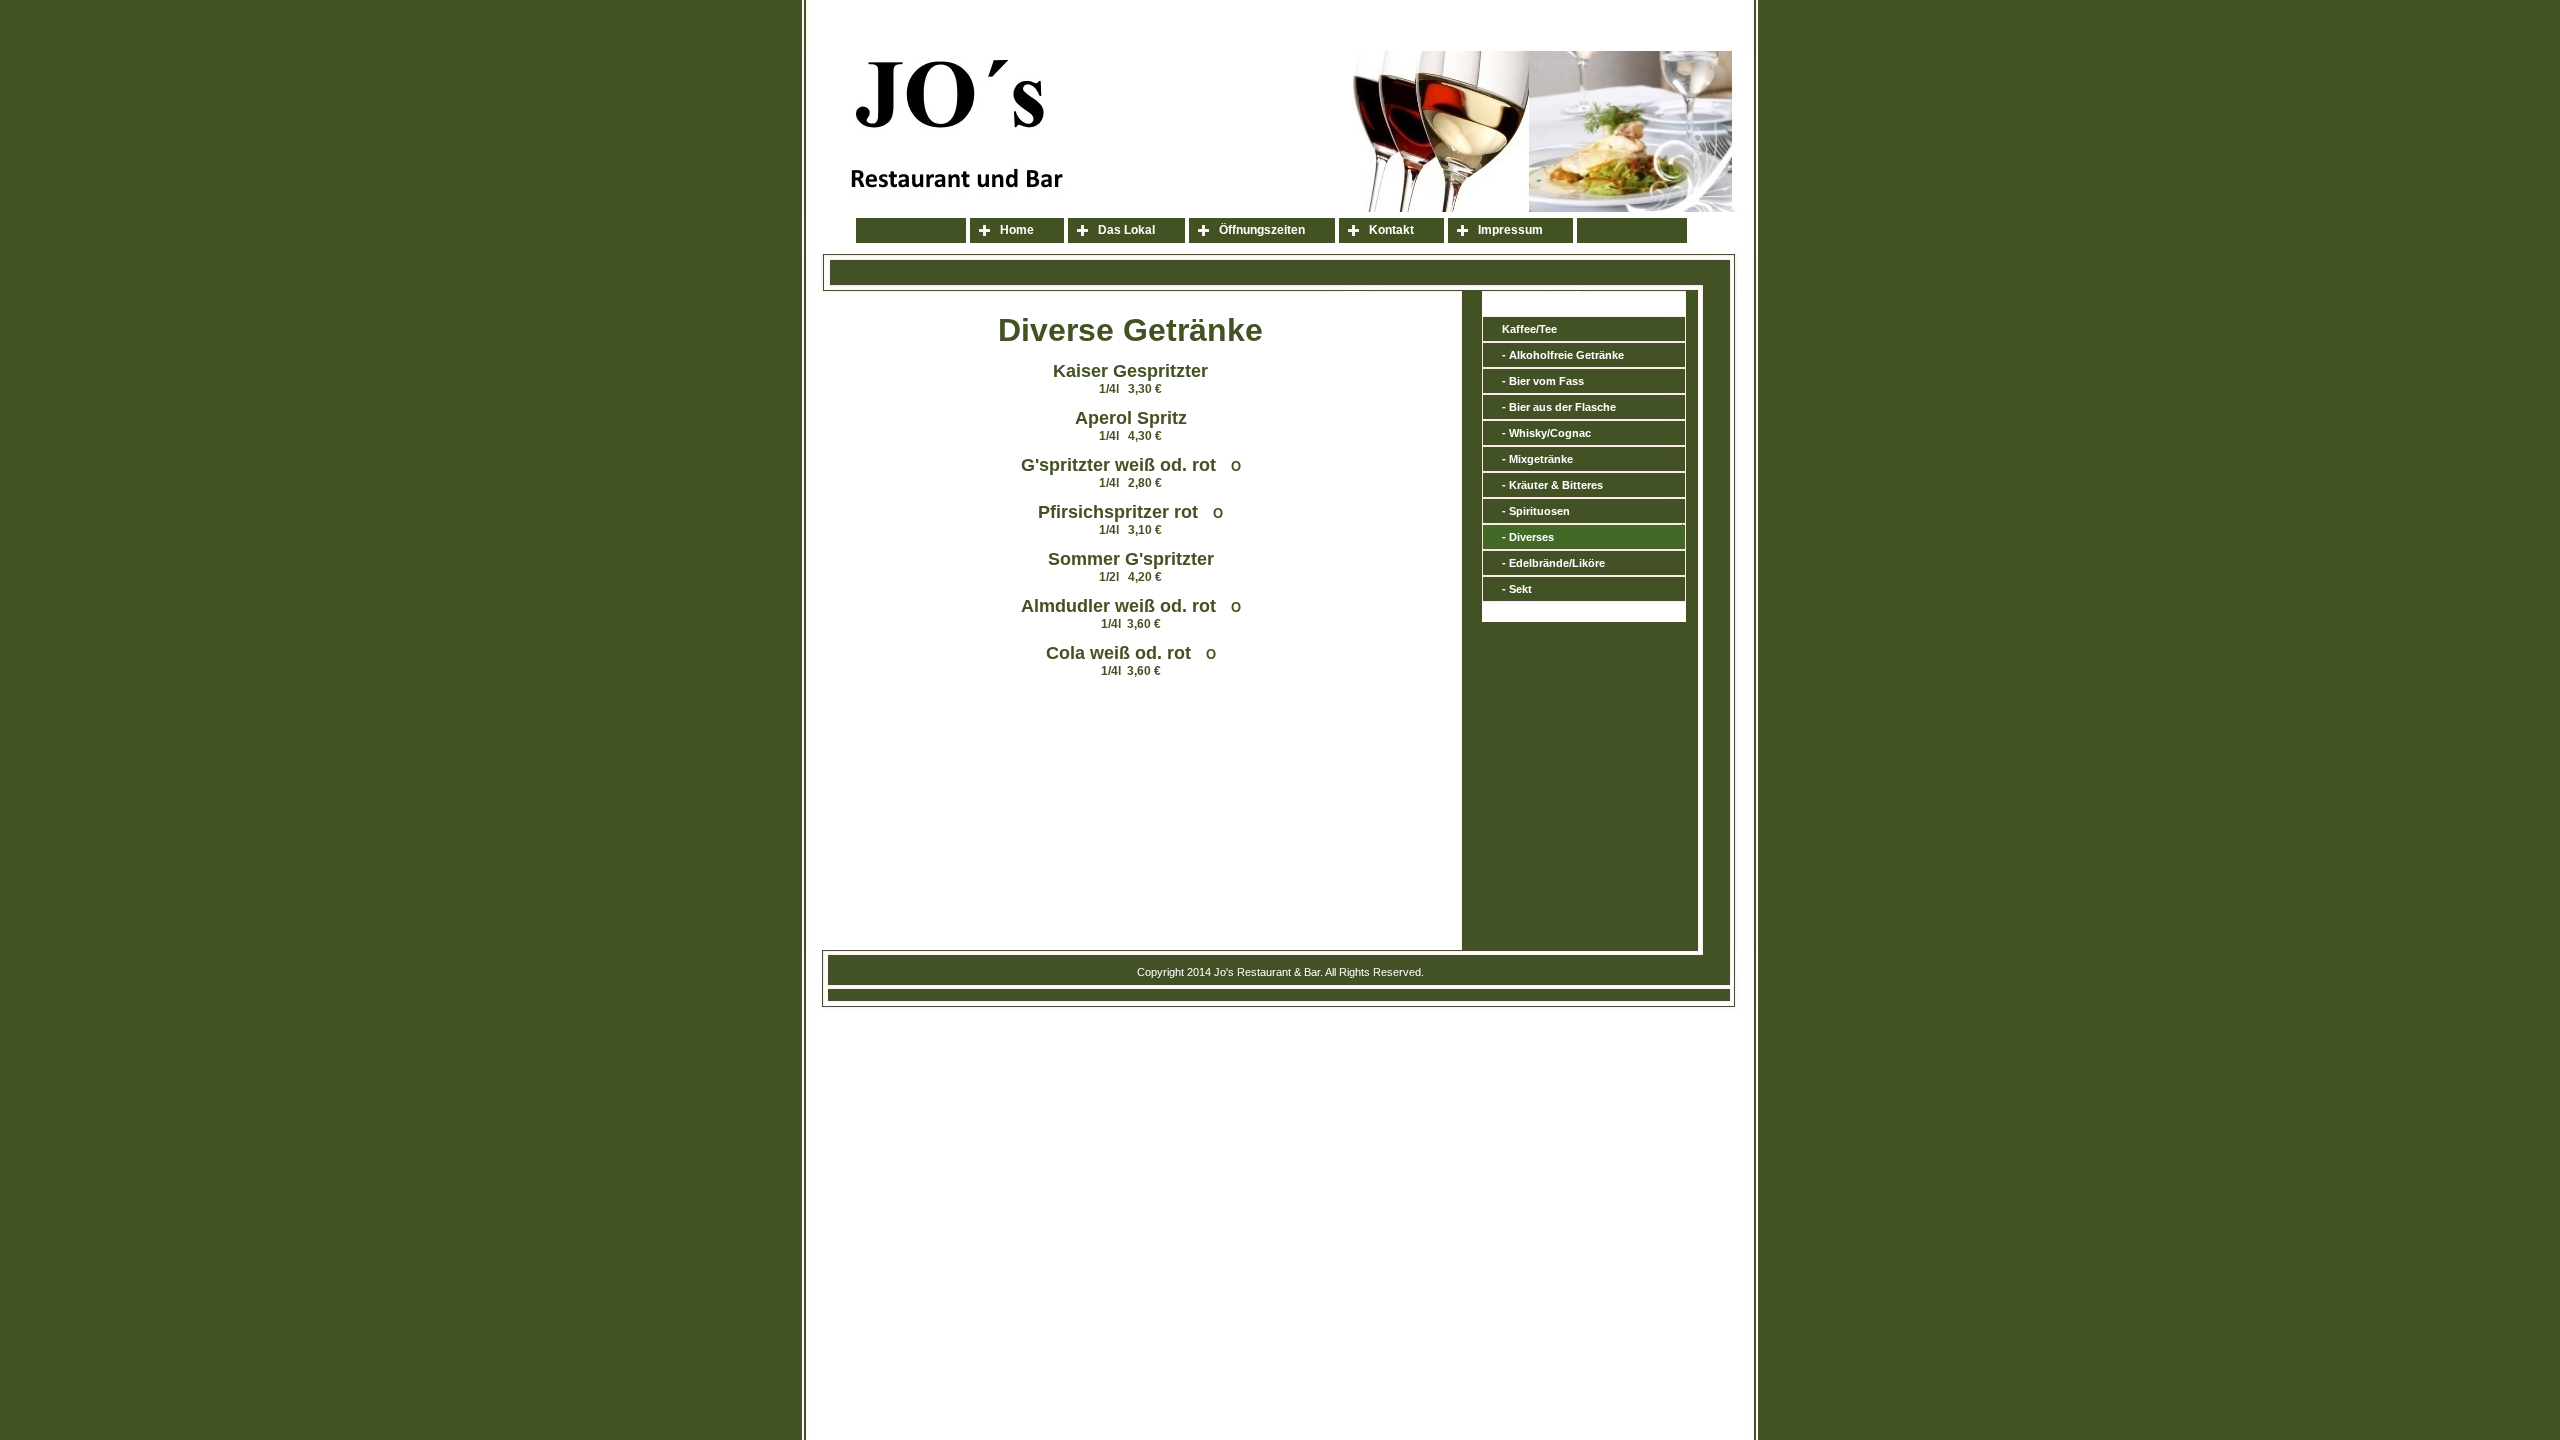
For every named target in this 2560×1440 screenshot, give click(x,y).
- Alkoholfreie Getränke (1563, 355)
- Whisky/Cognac (1546, 433)
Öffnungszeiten (1262, 230)
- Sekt (1517, 589)
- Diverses (1528, 537)
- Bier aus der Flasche (1559, 407)
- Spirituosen (1536, 511)
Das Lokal (1126, 230)
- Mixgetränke (1537, 459)
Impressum (1510, 230)
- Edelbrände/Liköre (1553, 563)
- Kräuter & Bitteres (1552, 485)
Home (1017, 230)
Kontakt (1391, 230)
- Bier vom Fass (1543, 381)
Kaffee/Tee (1529, 329)
